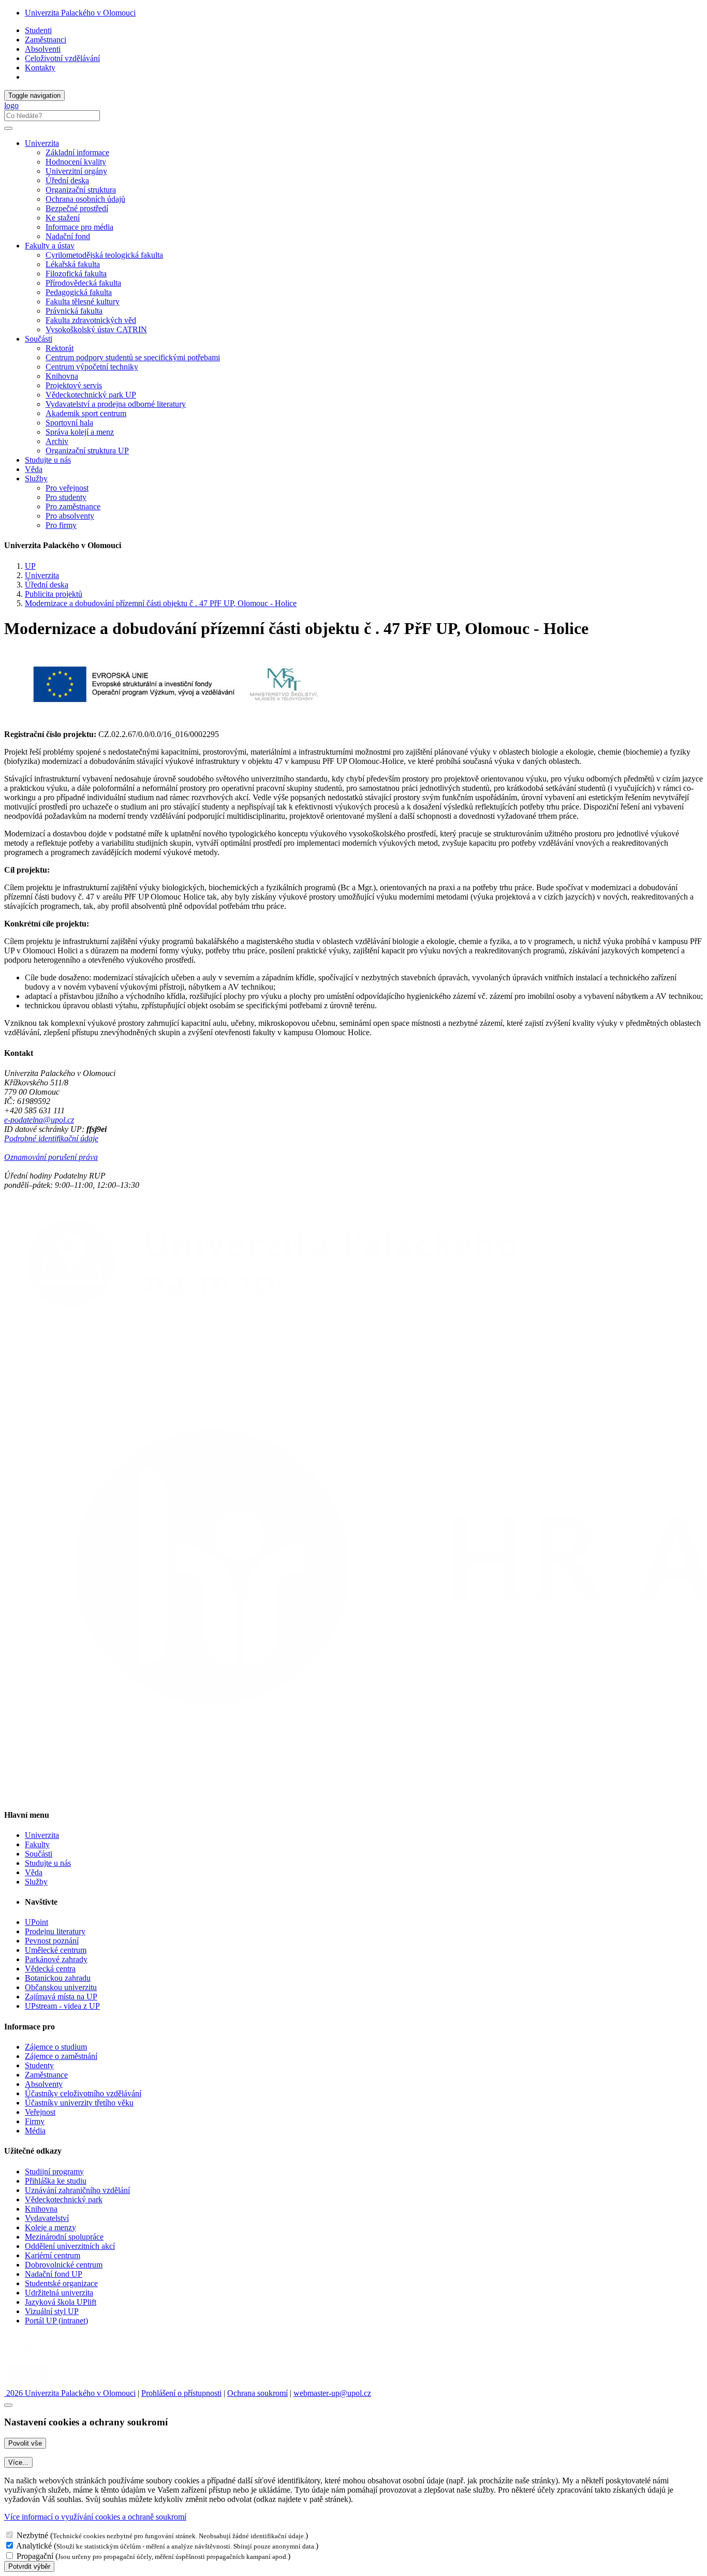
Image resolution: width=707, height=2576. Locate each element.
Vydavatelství (47, 2218)
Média (35, 2131)
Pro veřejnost (67, 488)
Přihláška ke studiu (56, 2181)
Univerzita (42, 575)
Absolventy (44, 2084)
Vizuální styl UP (52, 2311)
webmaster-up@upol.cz (332, 2393)
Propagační (35, 2556)
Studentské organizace (61, 2283)
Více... (18, 2462)
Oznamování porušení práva (51, 1157)
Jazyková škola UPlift (61, 2302)
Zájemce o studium (56, 2047)
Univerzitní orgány (76, 171)
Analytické (34, 2546)
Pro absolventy (70, 516)
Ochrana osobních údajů (85, 199)
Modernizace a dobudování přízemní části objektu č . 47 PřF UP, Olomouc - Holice (161, 603)
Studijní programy (54, 2172)
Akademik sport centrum (86, 413)
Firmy (35, 2121)
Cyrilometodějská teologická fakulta (104, 255)
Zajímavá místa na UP (61, 1997)
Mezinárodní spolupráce (64, 2237)
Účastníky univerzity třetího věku (79, 2103)
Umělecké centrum (56, 1950)
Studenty (39, 2065)
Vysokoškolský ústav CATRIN (96, 329)
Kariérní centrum (53, 2255)
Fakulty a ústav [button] (50, 246)
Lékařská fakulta (73, 264)
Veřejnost (40, 2112)
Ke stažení (63, 218)
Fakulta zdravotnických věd (91, 320)
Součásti (39, 1854)
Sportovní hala (69, 423)
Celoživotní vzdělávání (62, 58)
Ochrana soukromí (257, 2393)
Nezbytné (32, 2535)
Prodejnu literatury (55, 1931)
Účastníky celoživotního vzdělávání (83, 2093)
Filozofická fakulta (76, 274)
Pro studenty (66, 497)
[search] (8, 128)
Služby (36, 1882)
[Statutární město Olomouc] (28, 2384)
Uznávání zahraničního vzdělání (77, 2190)
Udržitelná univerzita (59, 2293)
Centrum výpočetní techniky (92, 367)
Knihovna (62, 376)
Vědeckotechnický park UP (91, 395)
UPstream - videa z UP (62, 2006)
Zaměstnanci (46, 40)
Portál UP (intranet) (56, 2321)
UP (30, 566)
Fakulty (37, 1844)
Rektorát (60, 348)
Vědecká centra (50, 1969)
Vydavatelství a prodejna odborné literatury (116, 404)
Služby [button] (36, 479)
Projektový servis (74, 385)
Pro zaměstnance (73, 506)
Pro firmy (61, 525)
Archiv (57, 441)
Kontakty (40, 68)
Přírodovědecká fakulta (83, 283)
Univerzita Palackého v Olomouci (80, 13)
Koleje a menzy (50, 2227)
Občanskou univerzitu (61, 1987)
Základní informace (77, 152)
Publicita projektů (54, 594)
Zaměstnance (46, 2075)
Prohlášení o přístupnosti (181, 2393)
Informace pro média (79, 227)
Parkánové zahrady (56, 1959)
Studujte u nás (48, 460)
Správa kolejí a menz (80, 432)
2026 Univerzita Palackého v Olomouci (70, 2393)
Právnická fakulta (74, 311)
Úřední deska (67, 180)
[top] (8, 2405)
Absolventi (43, 49)
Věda (34, 469)
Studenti (38, 30)
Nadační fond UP (54, 2274)
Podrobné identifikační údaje (51, 1138)
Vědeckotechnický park (64, 2199)
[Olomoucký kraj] (40, 2356)
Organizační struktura (81, 190)
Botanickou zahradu (58, 1978)
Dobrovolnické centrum (64, 2265)
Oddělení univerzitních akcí (70, 2246)
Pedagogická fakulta (79, 292)
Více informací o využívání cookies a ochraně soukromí (95, 2517)
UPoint (36, 1922)
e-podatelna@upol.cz (39, 1120)
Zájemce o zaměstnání (61, 2056)
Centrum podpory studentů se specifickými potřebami (133, 357)
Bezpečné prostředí (77, 208)
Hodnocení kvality (76, 162)
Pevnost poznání (52, 1941)
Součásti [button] (39, 339)
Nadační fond (68, 236)
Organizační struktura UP (87, 451)
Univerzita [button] (42, 143)
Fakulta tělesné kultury (83, 301)
